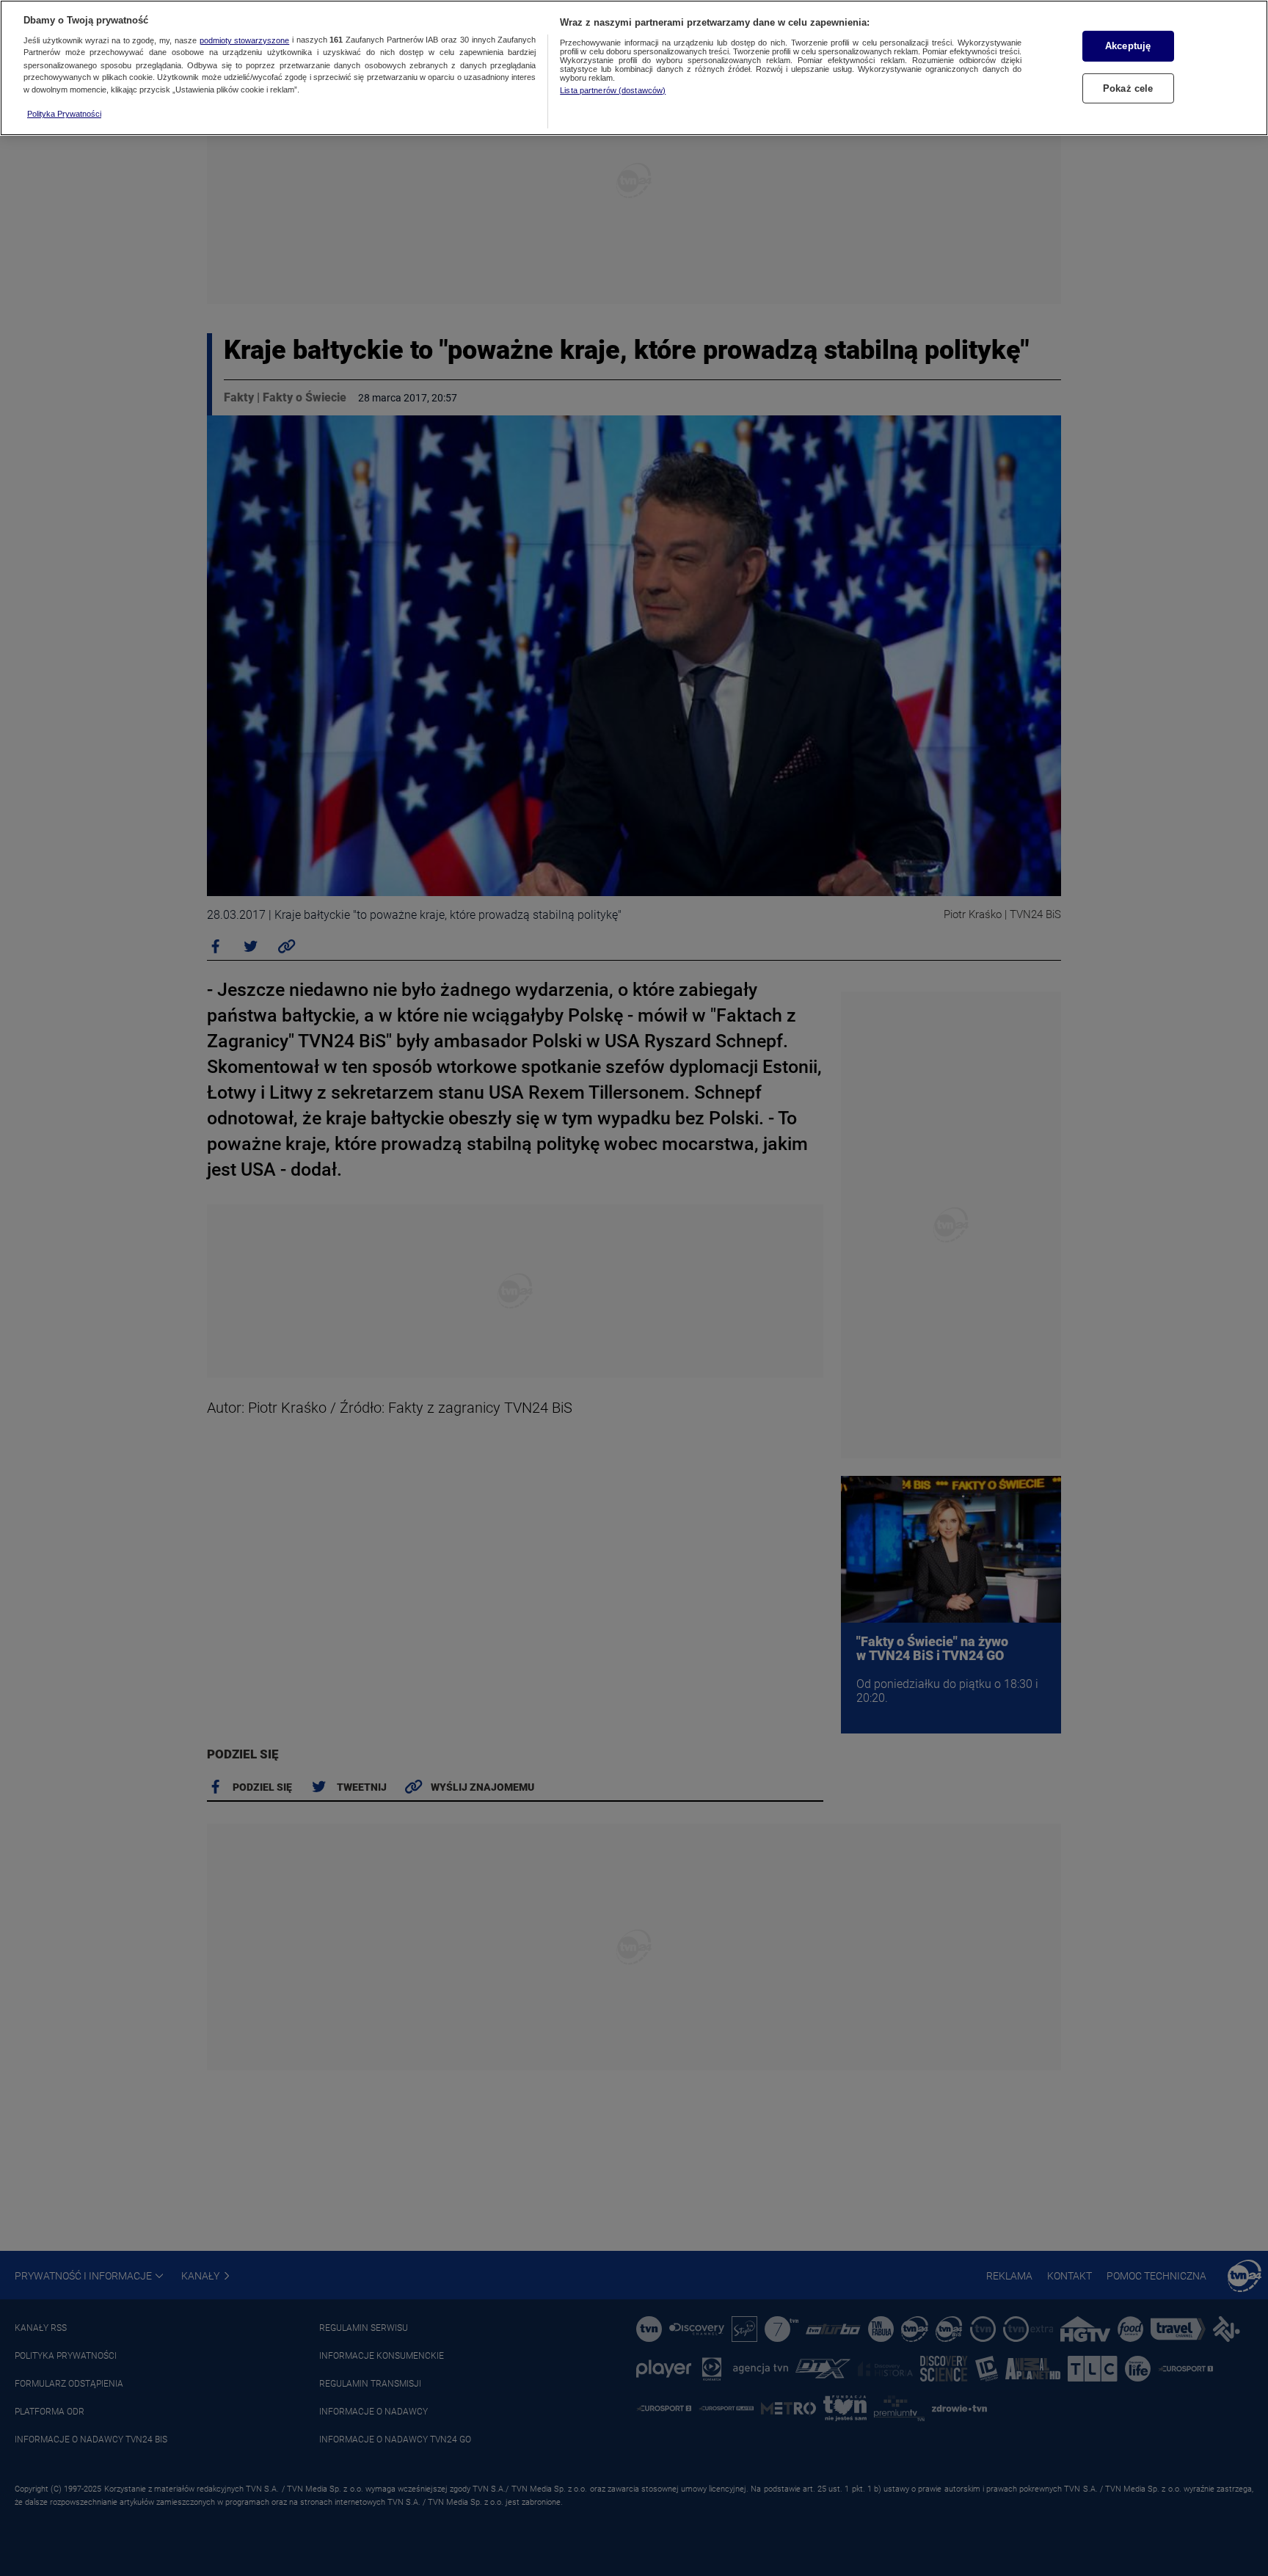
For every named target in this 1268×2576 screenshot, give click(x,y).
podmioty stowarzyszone (245, 40)
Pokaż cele (1128, 88)
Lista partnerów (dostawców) (613, 90)
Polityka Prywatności (64, 114)
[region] (634, 68)
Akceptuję (1128, 46)
